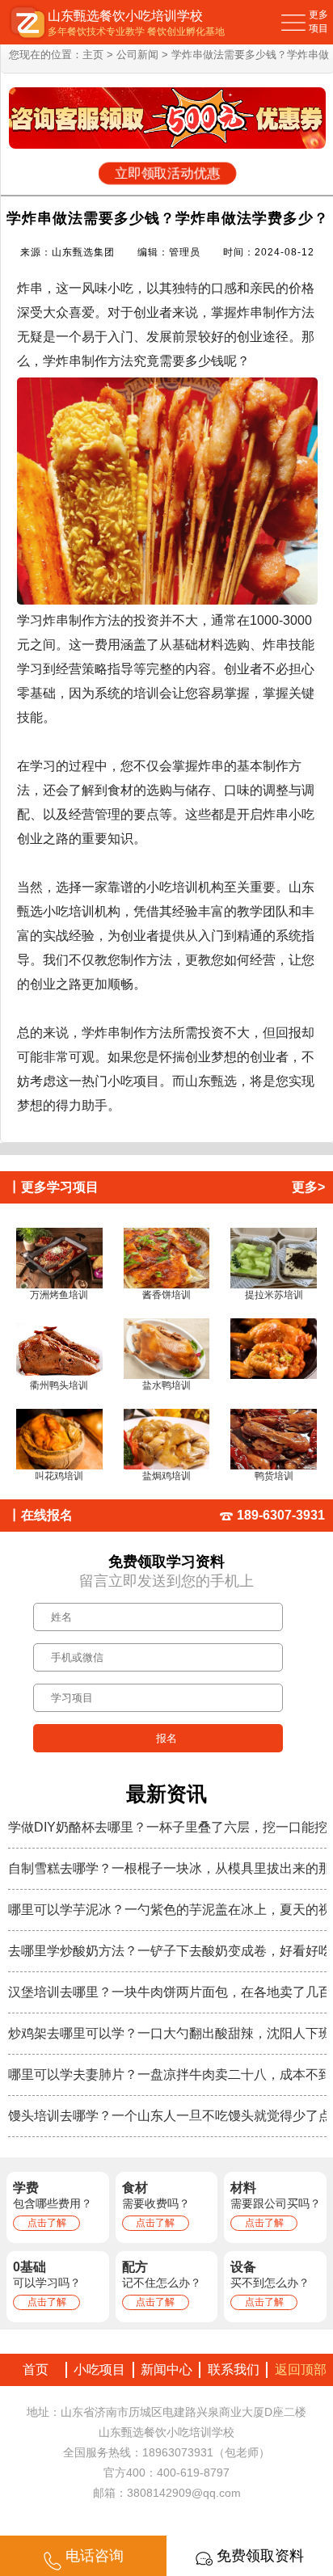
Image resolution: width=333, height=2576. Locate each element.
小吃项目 (99, 2369)
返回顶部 (301, 2369)
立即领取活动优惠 (167, 173)
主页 (93, 55)
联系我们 (234, 2369)
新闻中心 (166, 2369)
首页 (32, 2369)
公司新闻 (137, 55)
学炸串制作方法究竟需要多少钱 (133, 361)
